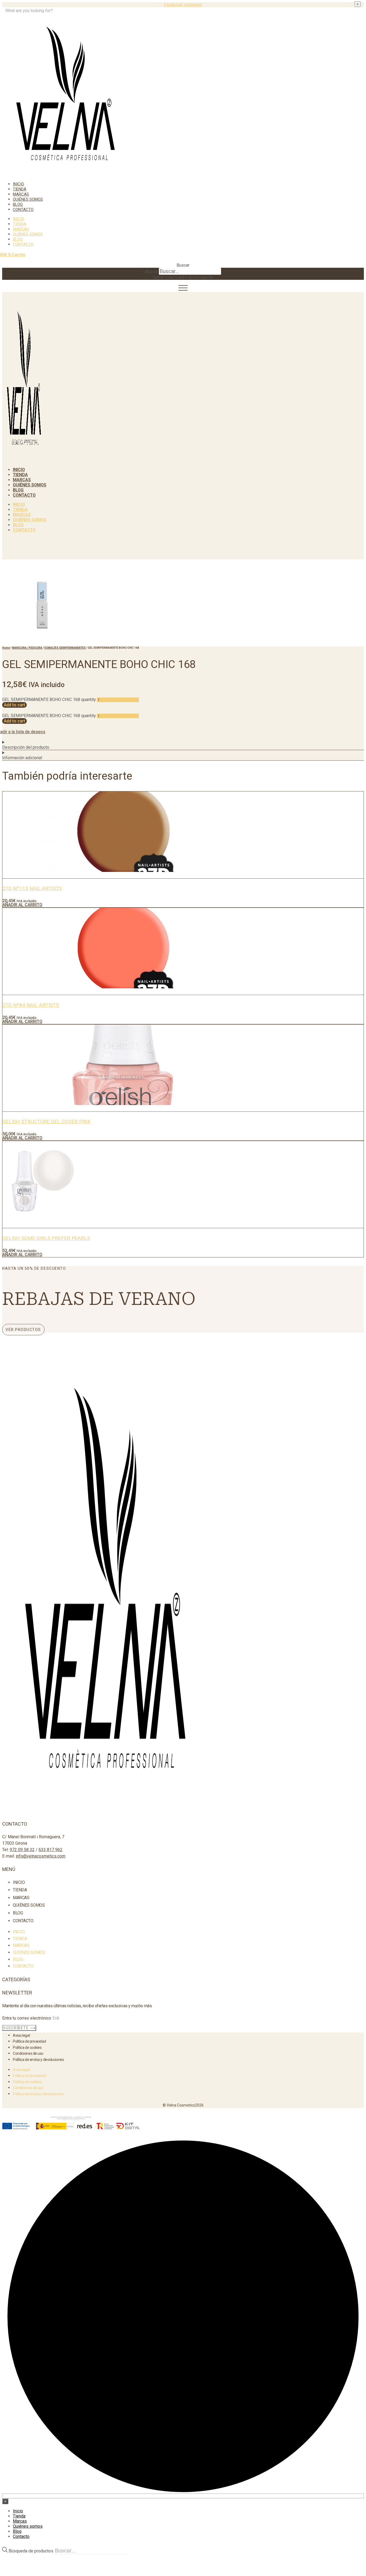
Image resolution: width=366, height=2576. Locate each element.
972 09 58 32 (22, 1850)
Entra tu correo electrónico (27, 2018)
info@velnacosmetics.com (41, 1856)
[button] (183, 265)
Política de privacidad (29, 2041)
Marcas (21, 194)
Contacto (23, 210)
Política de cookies (27, 2047)
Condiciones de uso (28, 2053)
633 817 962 (51, 1850)
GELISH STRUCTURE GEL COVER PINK (46, 1122)
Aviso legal (21, 2035)
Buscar (151, 272)
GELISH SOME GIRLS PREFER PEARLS (46, 1238)
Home (6, 648)
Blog (18, 204)
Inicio (18, 184)
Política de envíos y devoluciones (38, 2060)
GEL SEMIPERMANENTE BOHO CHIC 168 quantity (49, 700)
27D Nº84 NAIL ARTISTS (31, 1005)
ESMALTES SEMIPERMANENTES (65, 648)
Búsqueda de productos (31, 2551)
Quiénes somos (28, 199)
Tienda (20, 189)
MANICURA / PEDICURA (27, 648)
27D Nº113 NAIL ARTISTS (32, 888)
